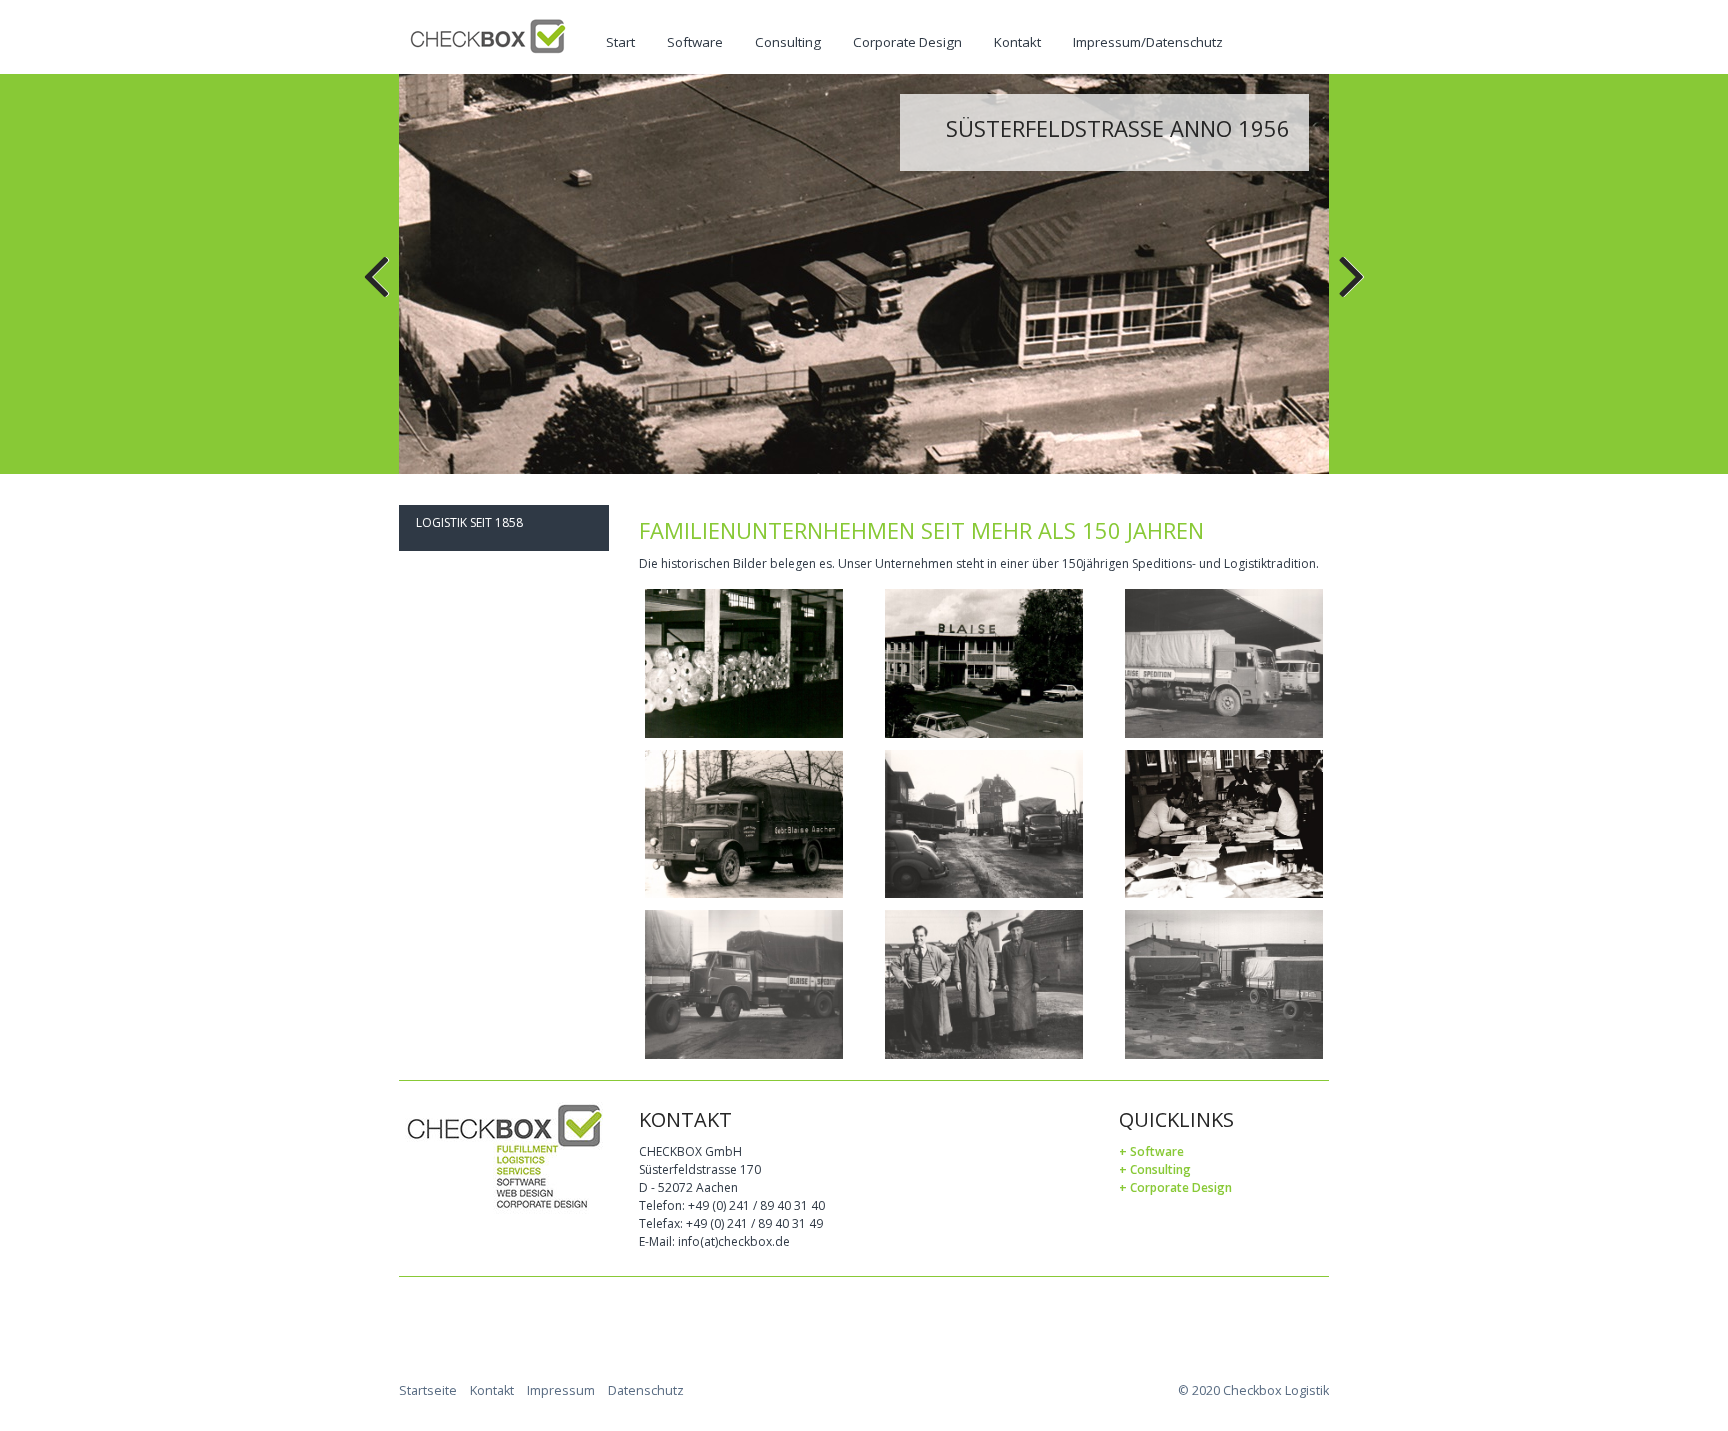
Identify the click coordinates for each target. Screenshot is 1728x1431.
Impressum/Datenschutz (1148, 42)
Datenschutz (646, 1390)
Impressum (561, 1390)
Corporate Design (907, 42)
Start (620, 42)
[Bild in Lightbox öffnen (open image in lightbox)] (744, 663)
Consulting (788, 42)
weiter (1350, 289)
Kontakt (1017, 42)
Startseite (428, 1390)
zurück (378, 289)
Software (695, 42)
